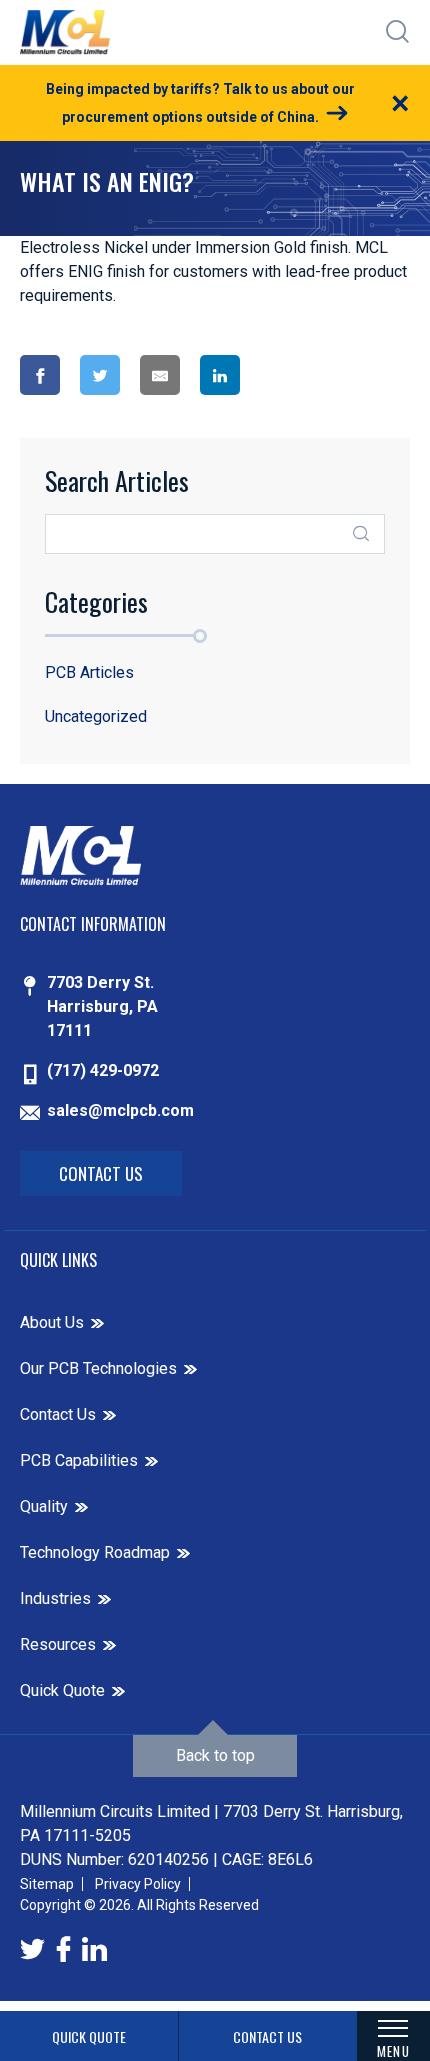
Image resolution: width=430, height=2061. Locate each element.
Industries (55, 1598)
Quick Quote (62, 1690)
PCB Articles (89, 672)
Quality (44, 1506)
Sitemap (47, 1884)
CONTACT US (267, 2036)
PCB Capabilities (79, 1460)
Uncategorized (96, 716)
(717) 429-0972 (103, 1070)
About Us (52, 1322)
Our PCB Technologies (98, 1368)
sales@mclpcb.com (120, 1110)
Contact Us (101, 1173)
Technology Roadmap (95, 1552)
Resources (58, 1644)
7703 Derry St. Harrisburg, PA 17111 (102, 1006)
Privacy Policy (138, 1884)
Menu (393, 2050)
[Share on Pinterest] (296, 375)
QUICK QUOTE (89, 2036)
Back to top (215, 1755)
